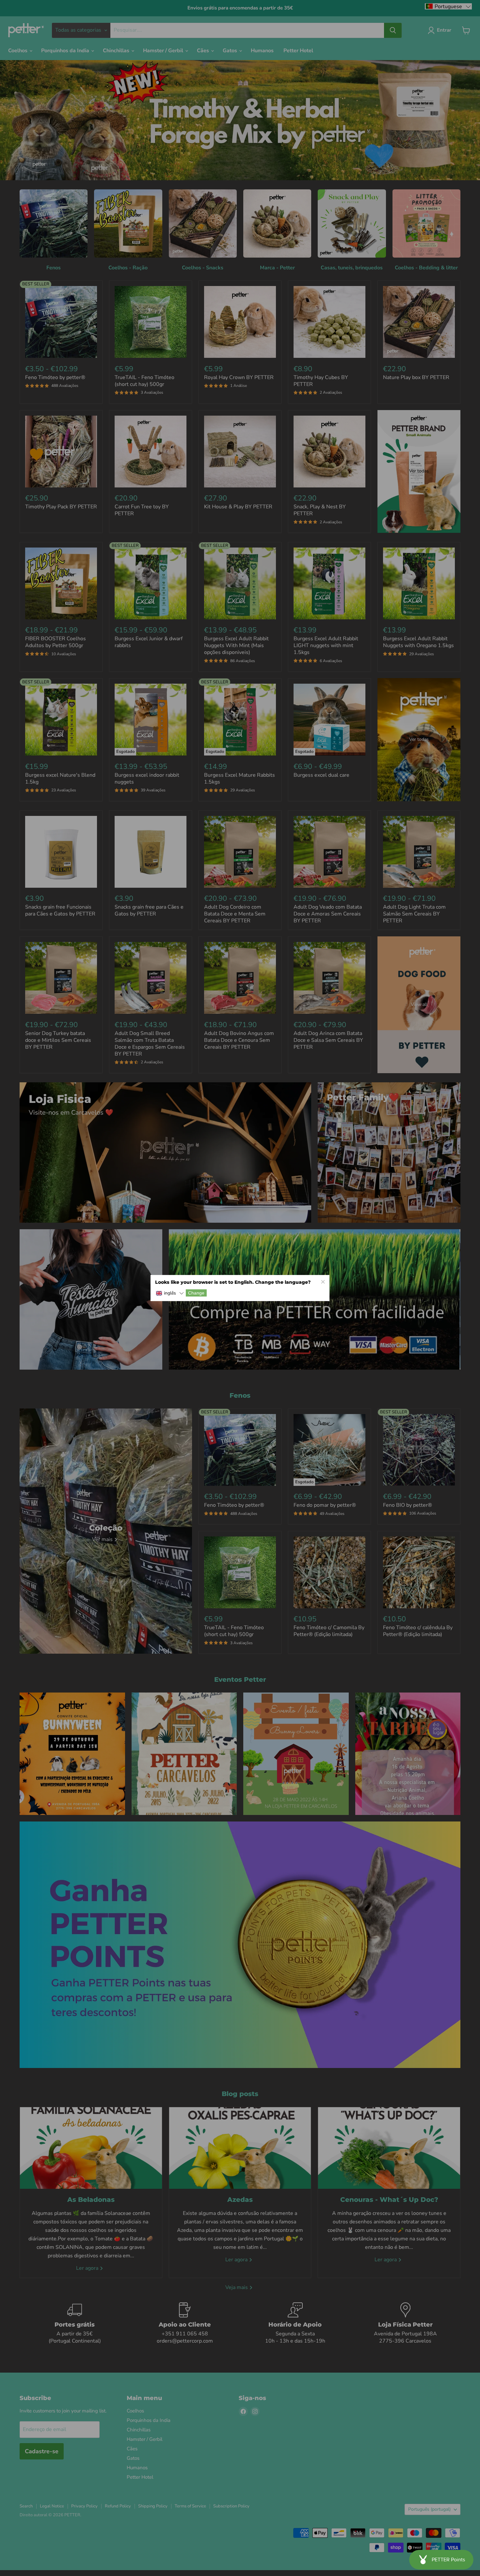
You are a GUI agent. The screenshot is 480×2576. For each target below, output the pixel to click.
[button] (170, 1293)
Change (196, 1293)
